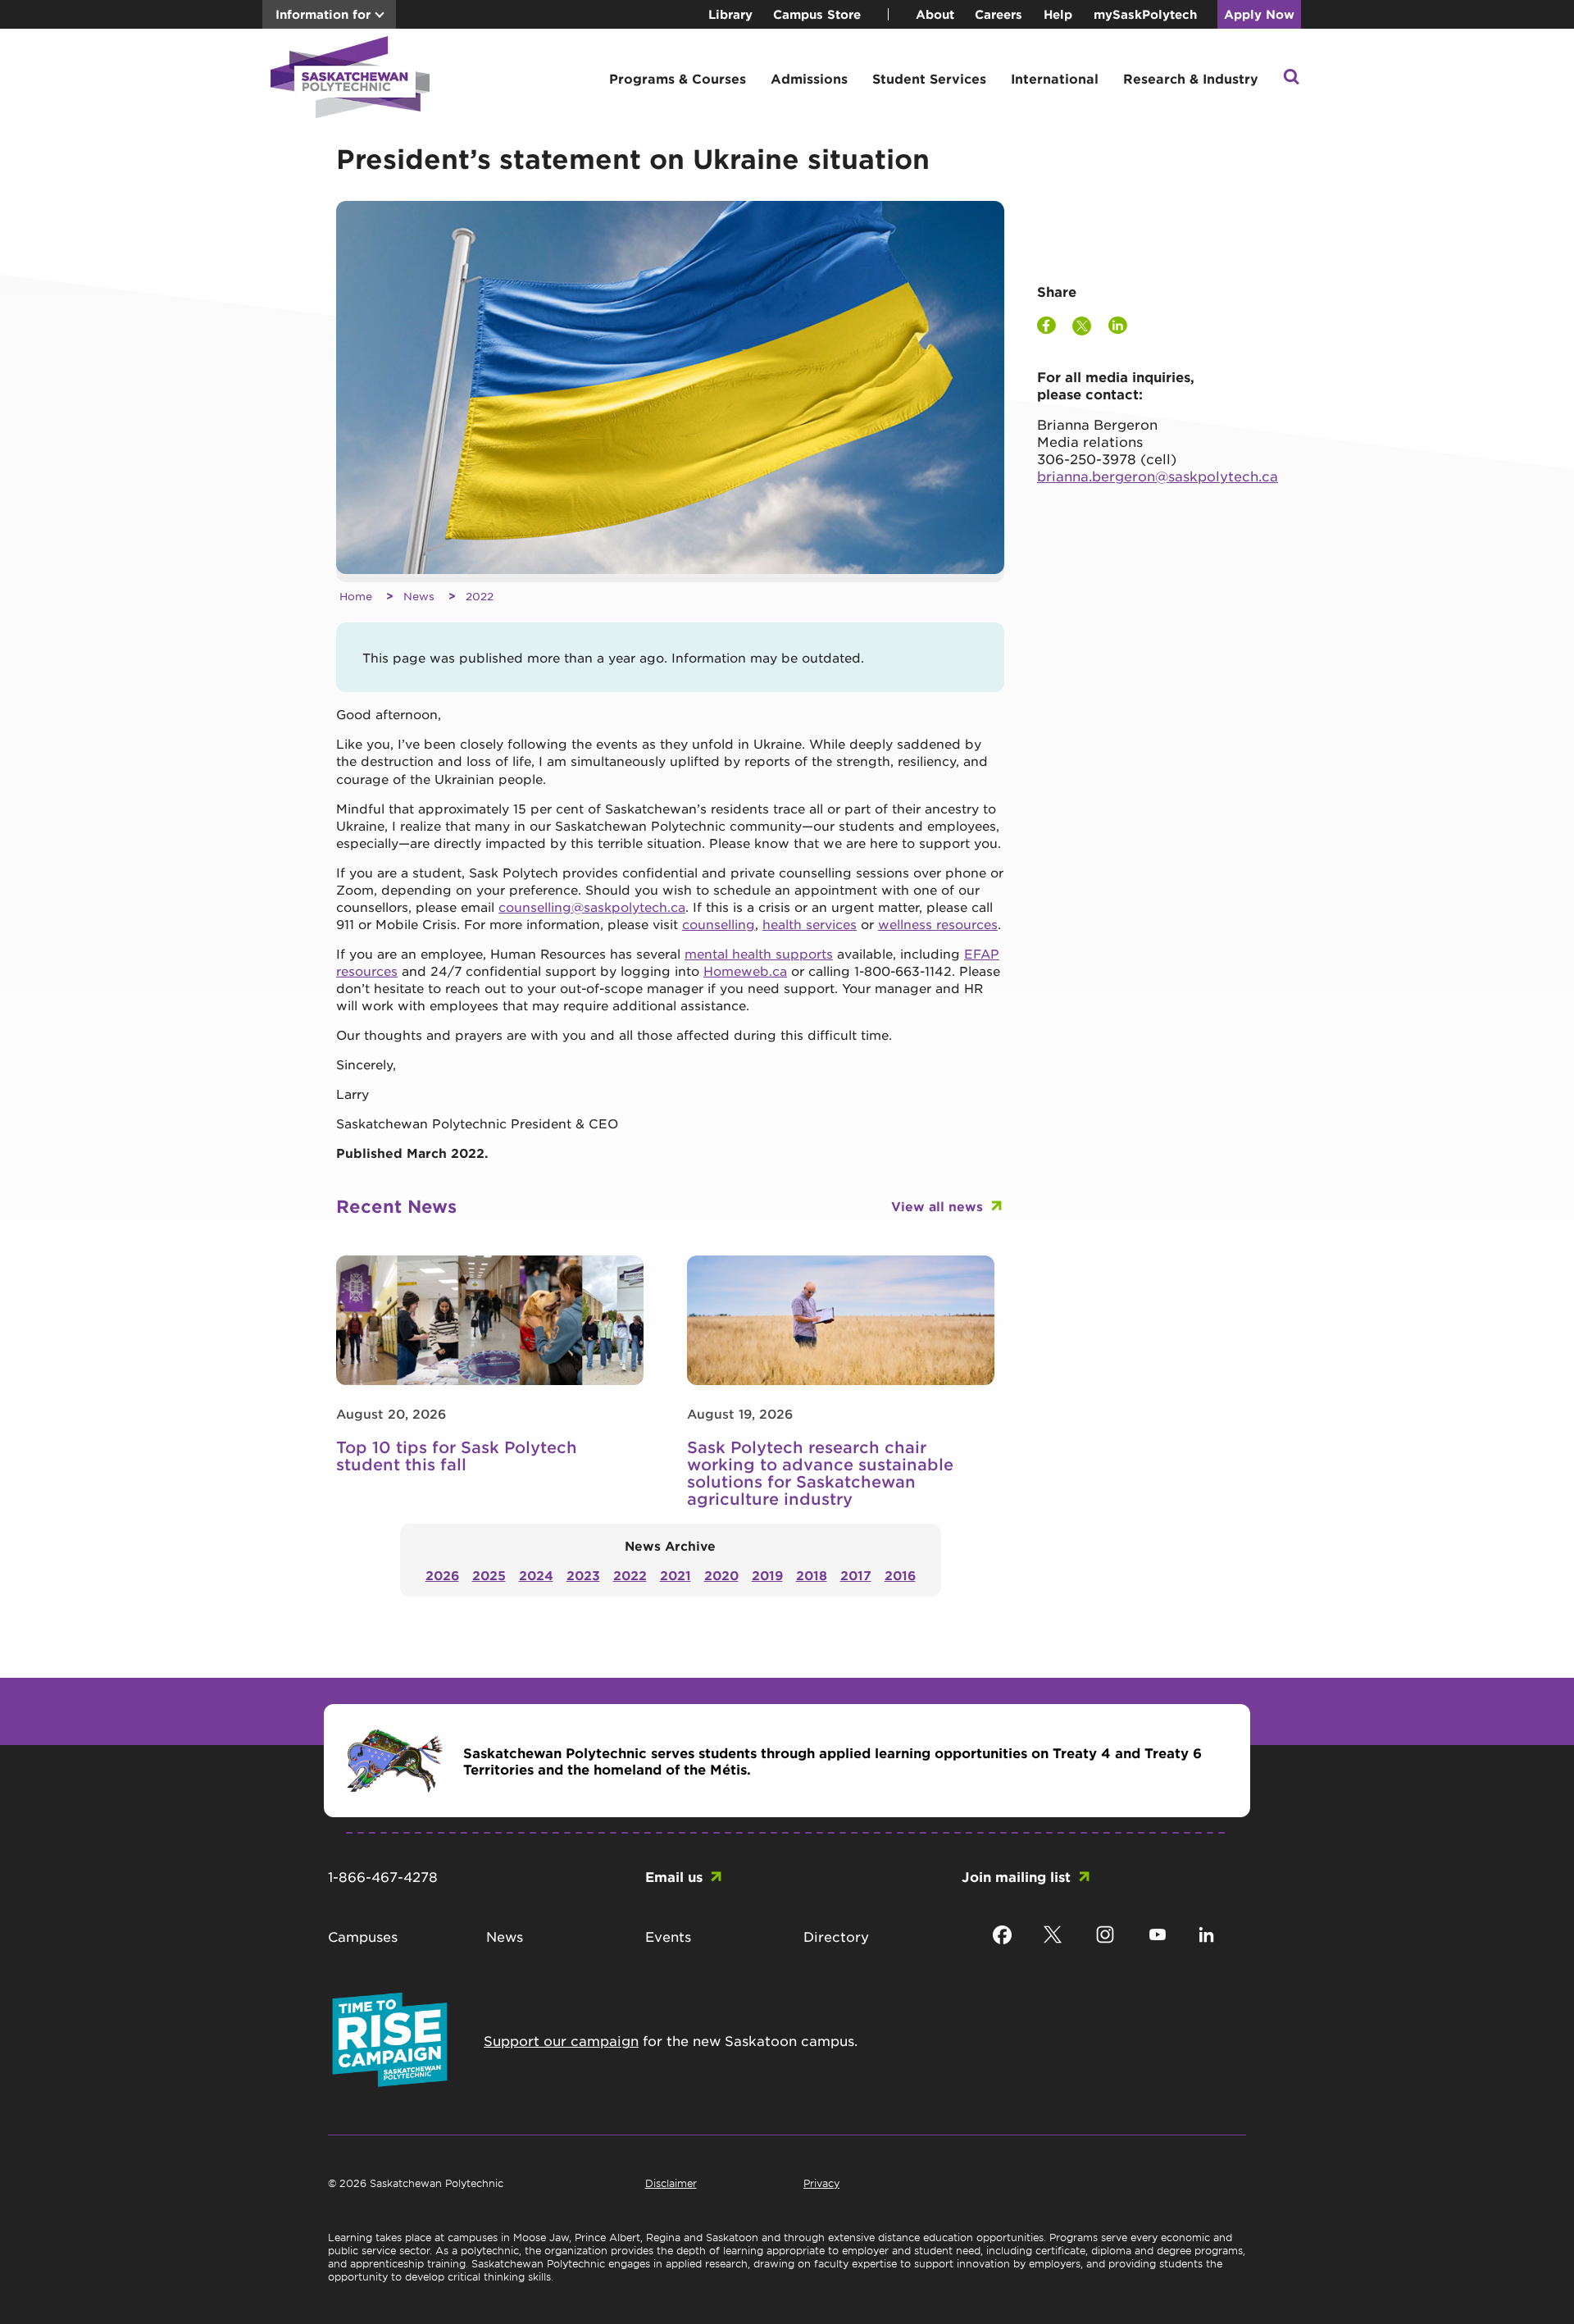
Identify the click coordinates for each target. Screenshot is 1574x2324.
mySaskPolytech (1145, 14)
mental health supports (759, 953)
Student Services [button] (929, 78)
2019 (767, 1575)
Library (730, 14)
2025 (489, 1575)
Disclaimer (671, 2183)
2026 (442, 1575)
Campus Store (817, 14)
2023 (583, 1575)
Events (668, 1936)
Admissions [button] (809, 78)
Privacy (821, 2183)
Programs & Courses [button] (678, 78)
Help (1058, 14)
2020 (721, 1575)
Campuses (363, 1936)
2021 (676, 1575)
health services (810, 924)
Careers (999, 14)
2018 (812, 1575)
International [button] (1055, 78)
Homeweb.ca (745, 971)
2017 (856, 1575)
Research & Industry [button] (1191, 78)
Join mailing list (1016, 1876)
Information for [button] (323, 14)
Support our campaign (561, 2040)
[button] (1291, 78)
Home (356, 596)
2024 (536, 1575)
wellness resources (938, 924)
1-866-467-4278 (383, 1876)
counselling (719, 924)
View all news (937, 1206)
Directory (836, 1936)
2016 (900, 1575)
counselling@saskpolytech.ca (592, 907)
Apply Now (1259, 14)
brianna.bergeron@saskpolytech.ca (1158, 476)
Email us (674, 1876)
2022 (480, 596)
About (935, 14)
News (419, 596)
